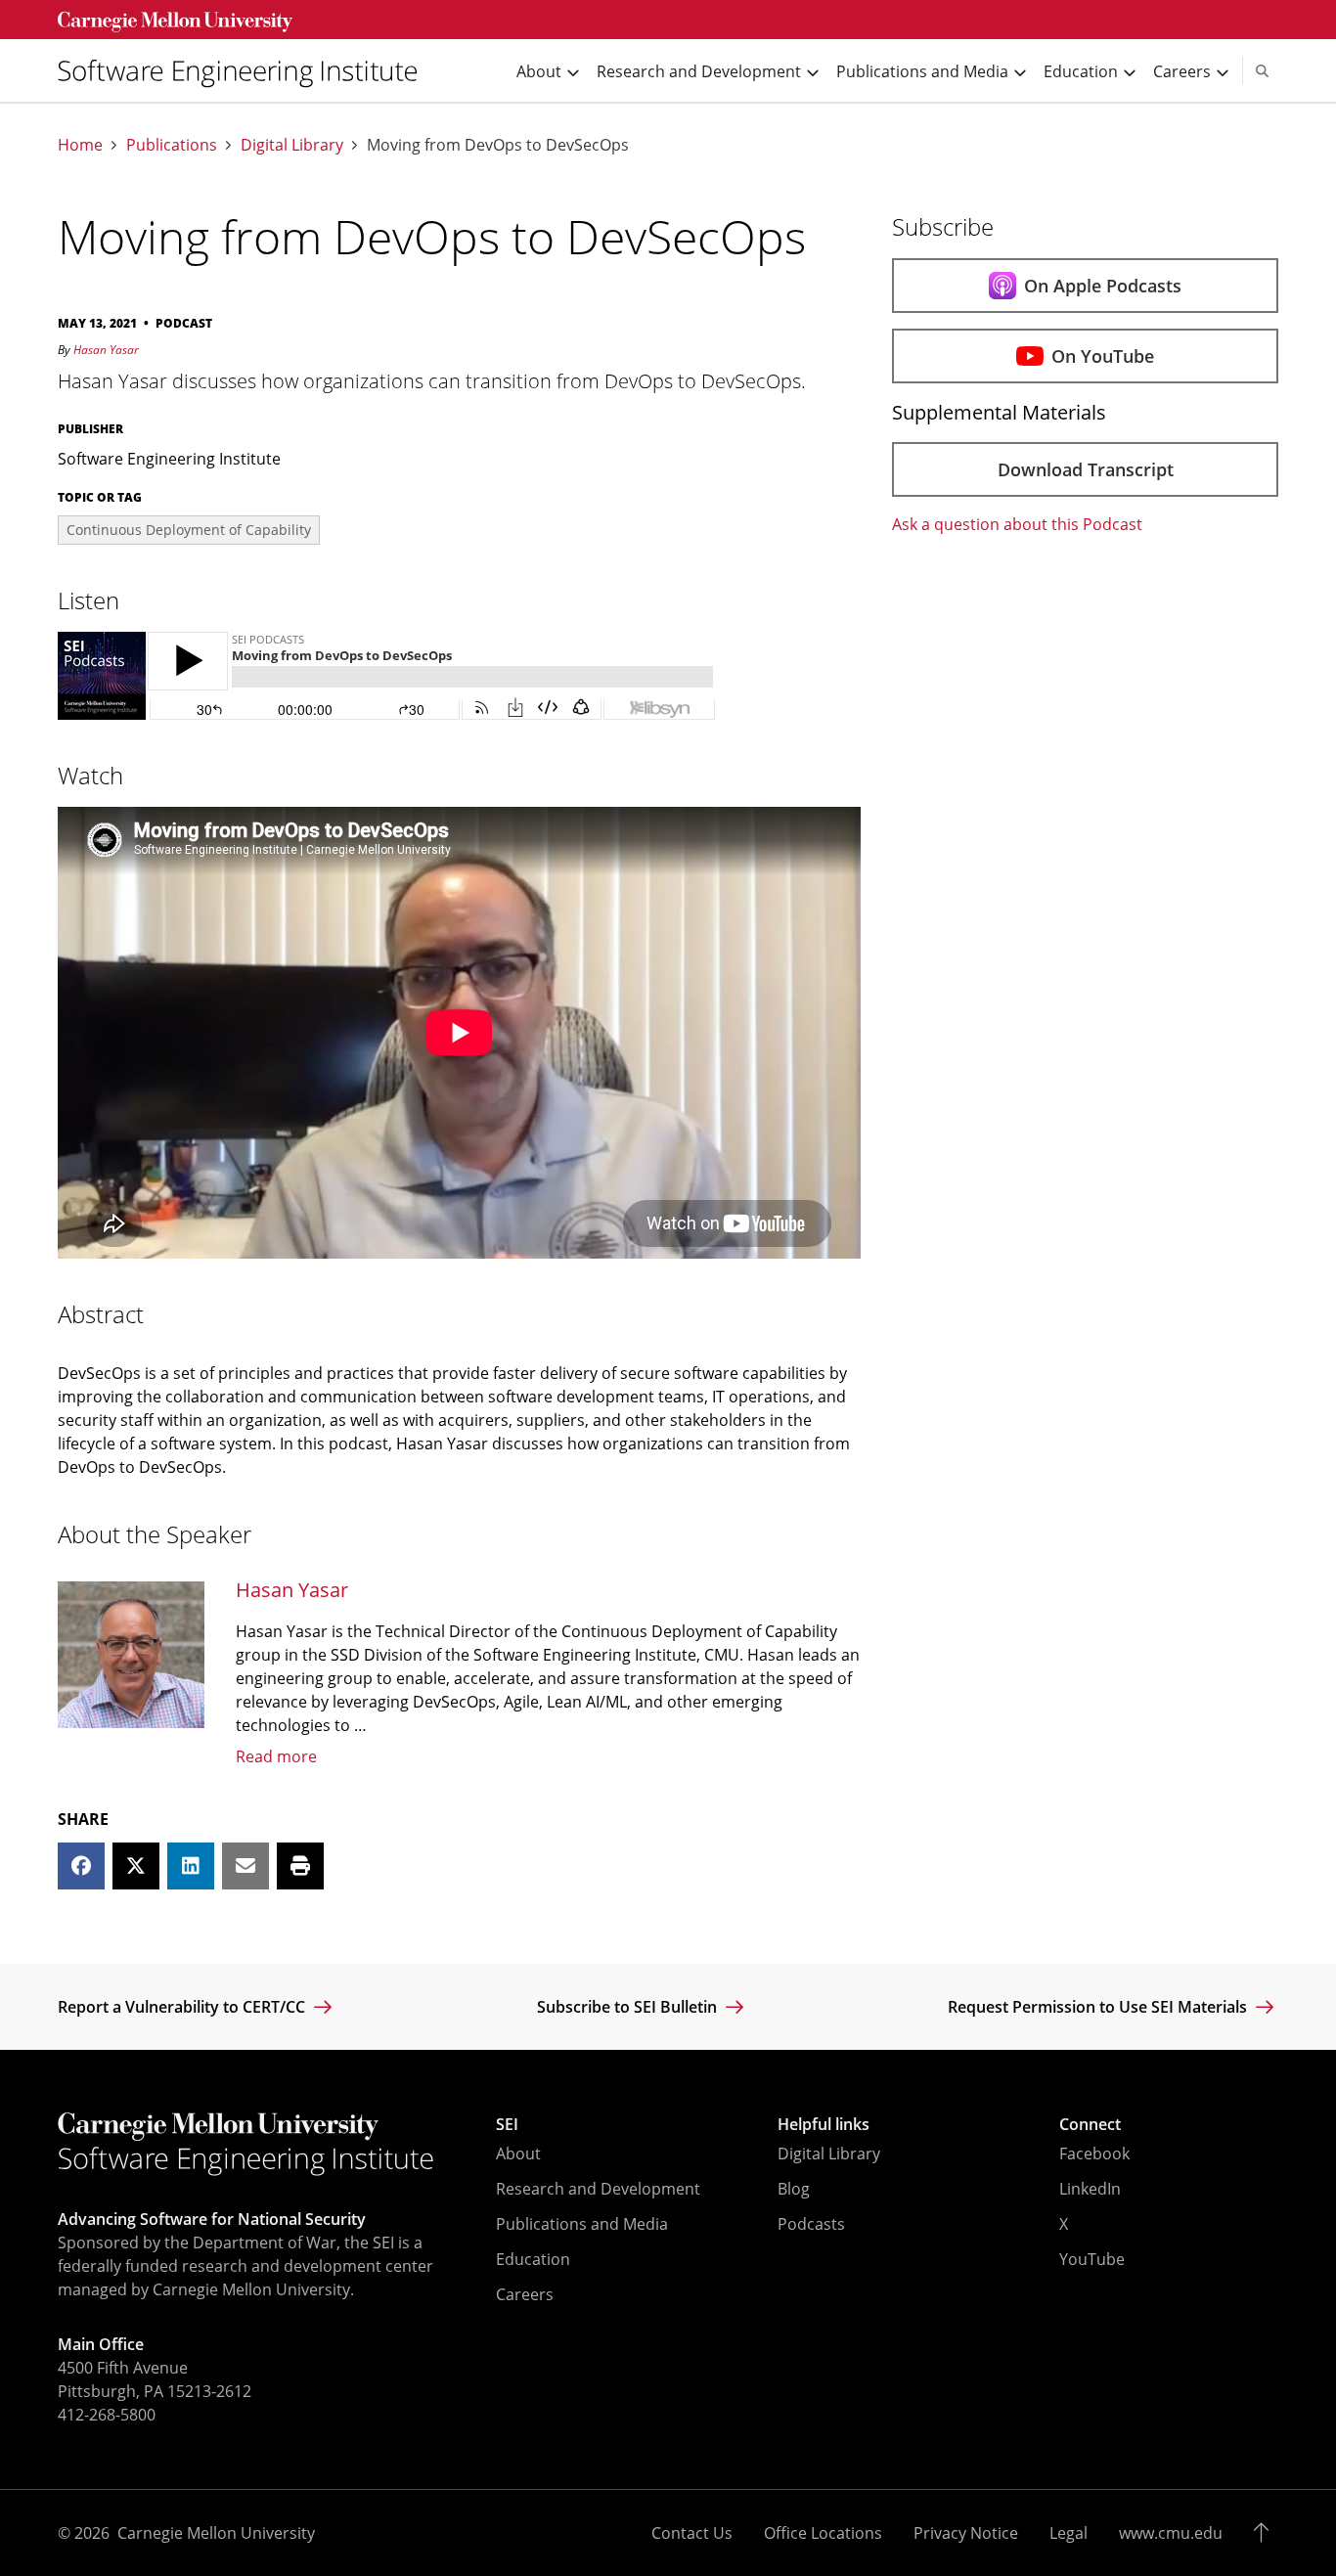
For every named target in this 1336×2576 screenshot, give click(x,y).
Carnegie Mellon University (216, 2533)
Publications (172, 145)
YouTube (1092, 2259)
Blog (794, 2189)
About (518, 2154)
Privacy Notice (966, 2533)
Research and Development (598, 2189)
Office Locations (823, 2533)
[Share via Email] (245, 1866)
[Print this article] (300, 1866)
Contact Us (692, 2533)
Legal (1069, 2533)
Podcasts (811, 2224)
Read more (276, 1756)
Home (80, 145)
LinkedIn (1090, 2189)
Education (533, 2259)
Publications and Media (582, 2224)
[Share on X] (136, 1866)
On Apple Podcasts (1103, 286)
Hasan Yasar (106, 350)
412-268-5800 (107, 2415)
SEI (507, 2124)
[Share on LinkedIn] (191, 1866)
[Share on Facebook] (81, 1866)
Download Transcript (1086, 469)
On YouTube (1103, 356)
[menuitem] (245, 71)
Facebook (1094, 2154)
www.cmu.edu (1171, 2533)
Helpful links (824, 2124)
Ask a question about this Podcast (1017, 524)
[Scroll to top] (1266, 2533)
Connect (1090, 2124)
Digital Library (292, 145)
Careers (525, 2294)
